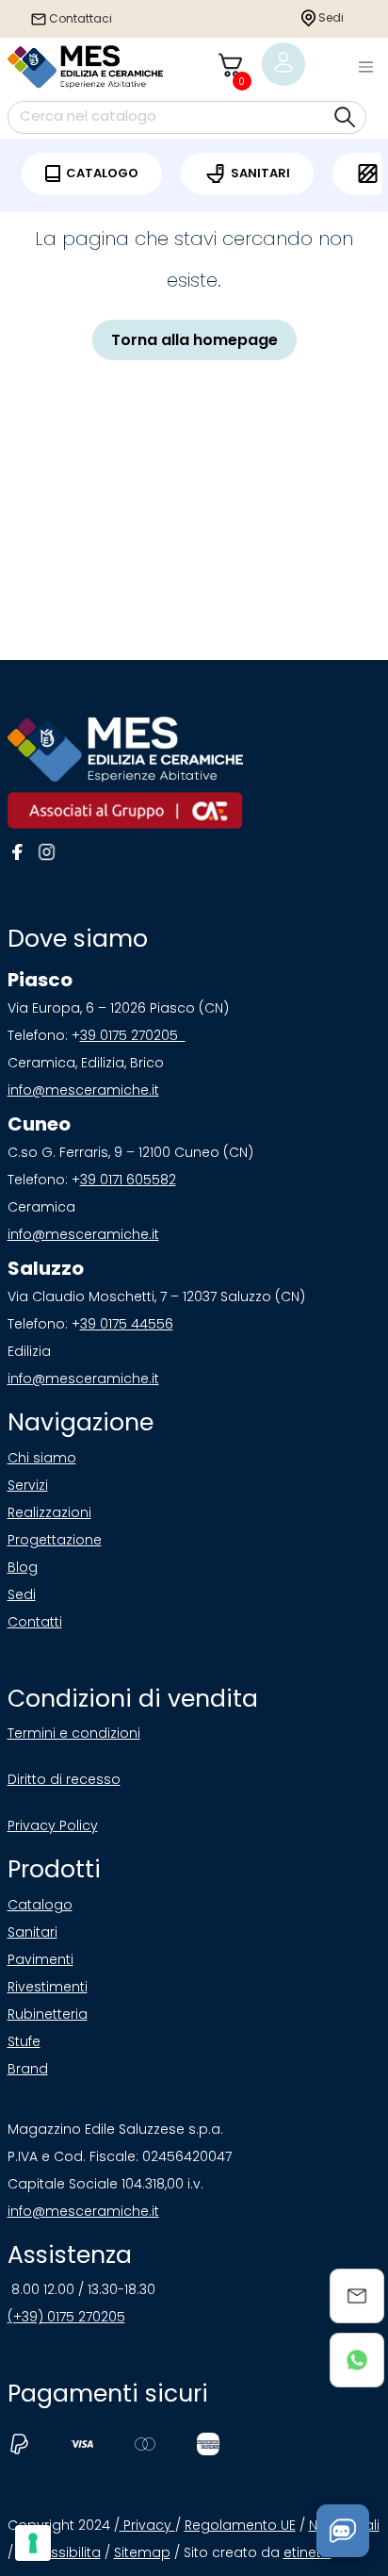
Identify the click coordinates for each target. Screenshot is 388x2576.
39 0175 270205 (133, 1035)
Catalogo (40, 1905)
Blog (23, 1567)
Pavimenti (40, 1959)
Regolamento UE (240, 2525)
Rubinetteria (48, 2014)
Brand (28, 2069)
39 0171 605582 (128, 1180)
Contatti (35, 1622)
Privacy (147, 2525)
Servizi (28, 1485)
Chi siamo (42, 1458)
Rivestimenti (48, 1987)
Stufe (24, 2041)
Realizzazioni (49, 1512)
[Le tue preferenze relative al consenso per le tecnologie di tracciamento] (33, 2543)
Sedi (330, 17)
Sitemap (142, 2552)
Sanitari (32, 1932)
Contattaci (79, 18)
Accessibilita (59, 2552)
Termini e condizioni (74, 1733)
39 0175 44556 (127, 1324)
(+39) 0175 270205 (66, 2317)
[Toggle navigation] (365, 67)
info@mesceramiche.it (83, 1090)
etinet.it (307, 2552)
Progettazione (55, 1540)
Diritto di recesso (64, 1779)
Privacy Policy (53, 1825)
